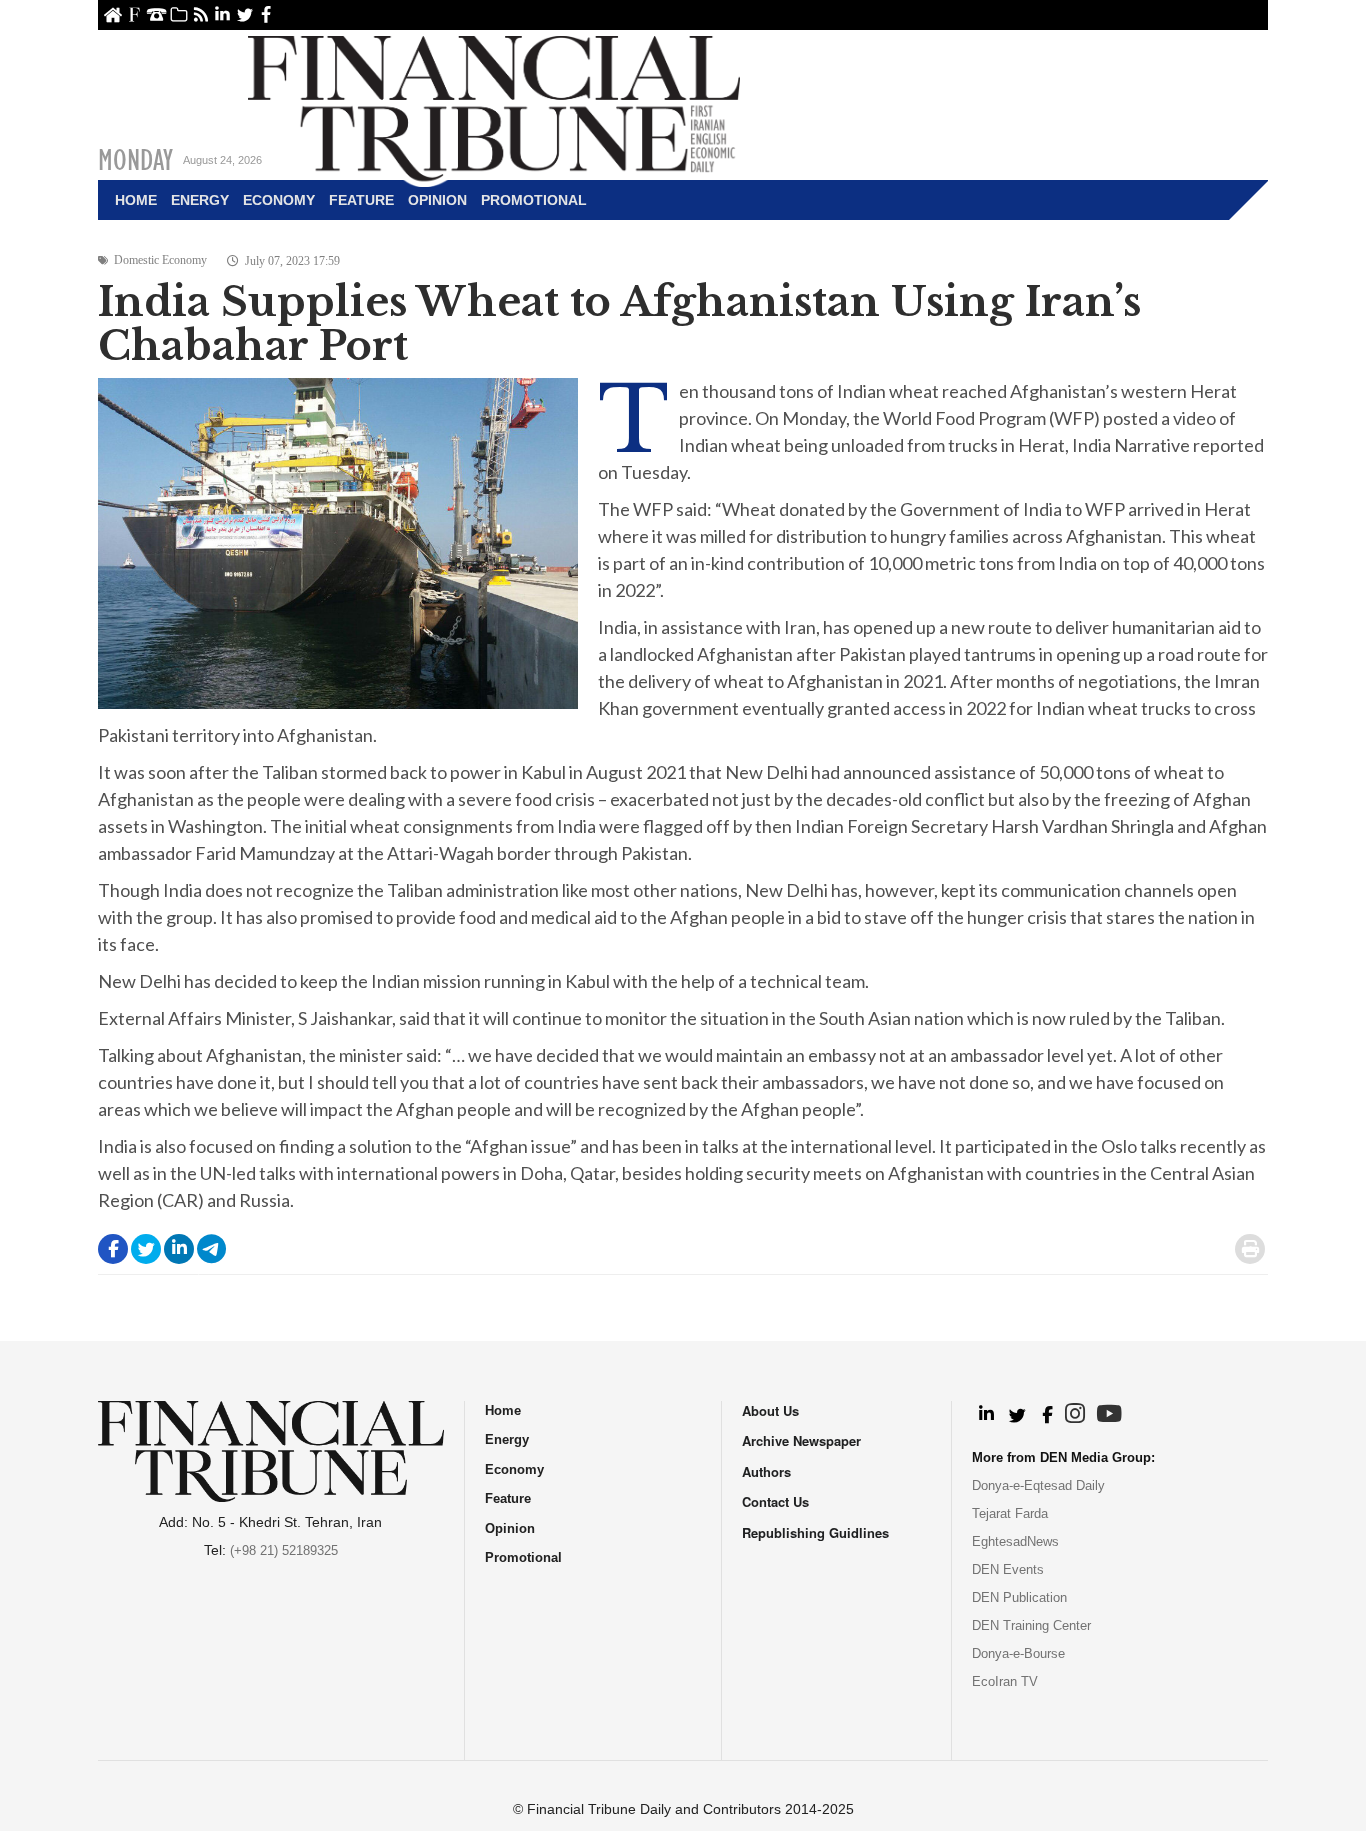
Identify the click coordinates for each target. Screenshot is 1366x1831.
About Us (134, 14)
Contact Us (156, 14)
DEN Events (1008, 1569)
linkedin (222, 14)
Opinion (437, 200)
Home (112, 14)
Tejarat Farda (1010, 1513)
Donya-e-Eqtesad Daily (1038, 1485)
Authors (766, 1471)
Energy (200, 200)
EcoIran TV (1005, 1681)
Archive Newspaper (801, 1440)
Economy (279, 200)
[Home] (494, 106)
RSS (200, 14)
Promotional (534, 200)
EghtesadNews (1015, 1541)
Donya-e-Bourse (1018, 1653)
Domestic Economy (160, 260)
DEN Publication (1019, 1597)
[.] (985, 1415)
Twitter (244, 14)
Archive (178, 14)
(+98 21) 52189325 (284, 1550)
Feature (361, 200)
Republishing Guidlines (815, 1532)
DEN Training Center (1031, 1625)
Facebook (266, 14)
